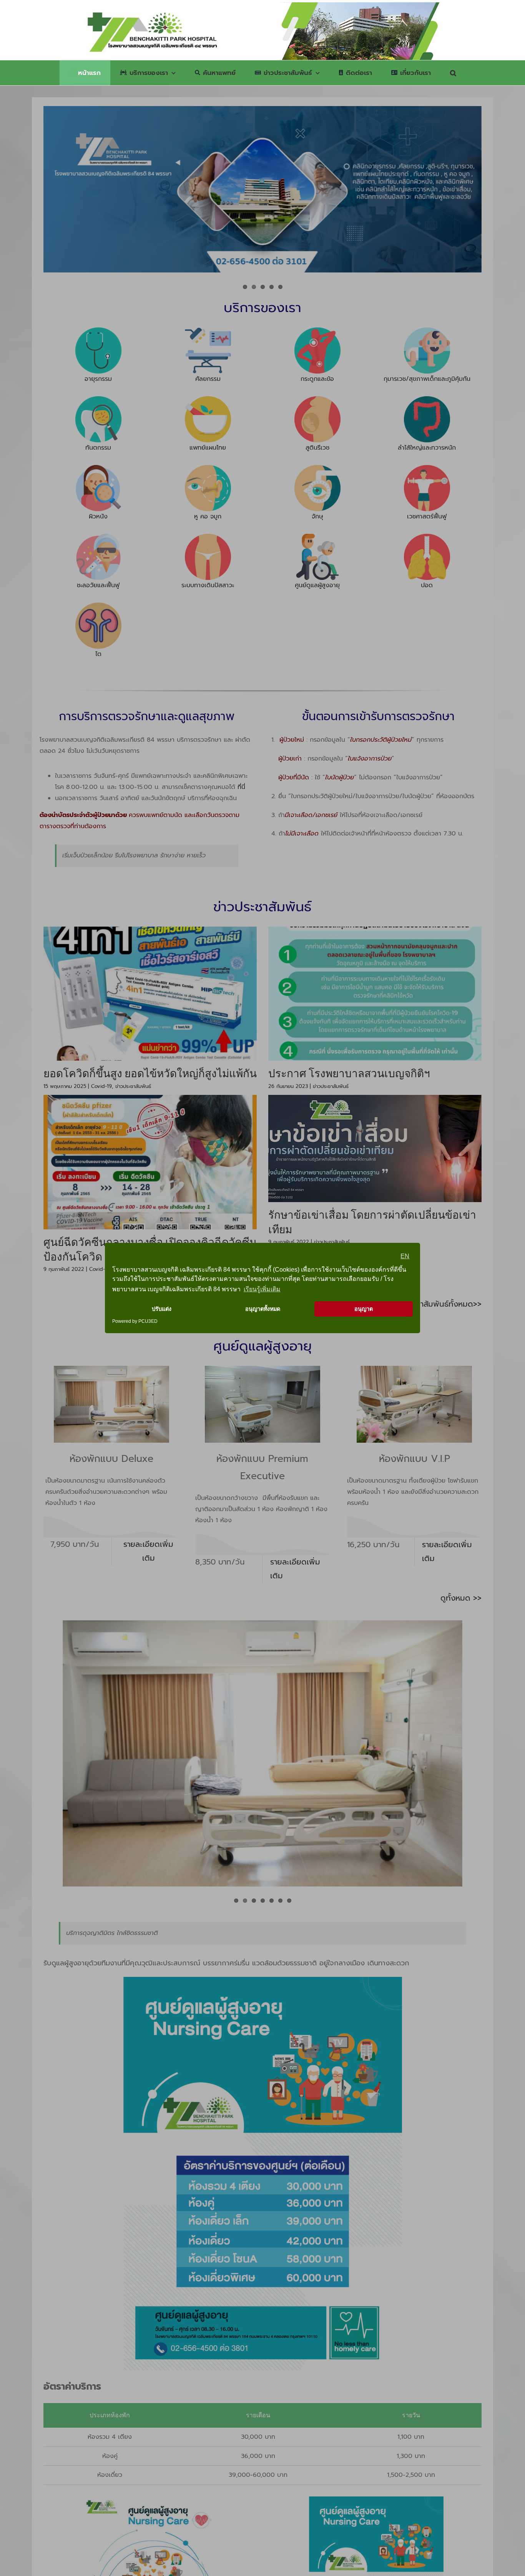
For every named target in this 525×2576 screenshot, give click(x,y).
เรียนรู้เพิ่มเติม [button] (262, 1289)
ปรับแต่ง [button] (162, 1309)
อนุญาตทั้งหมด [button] (263, 1309)
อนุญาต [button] (364, 1309)
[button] (453, 73)
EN (405, 1256)
